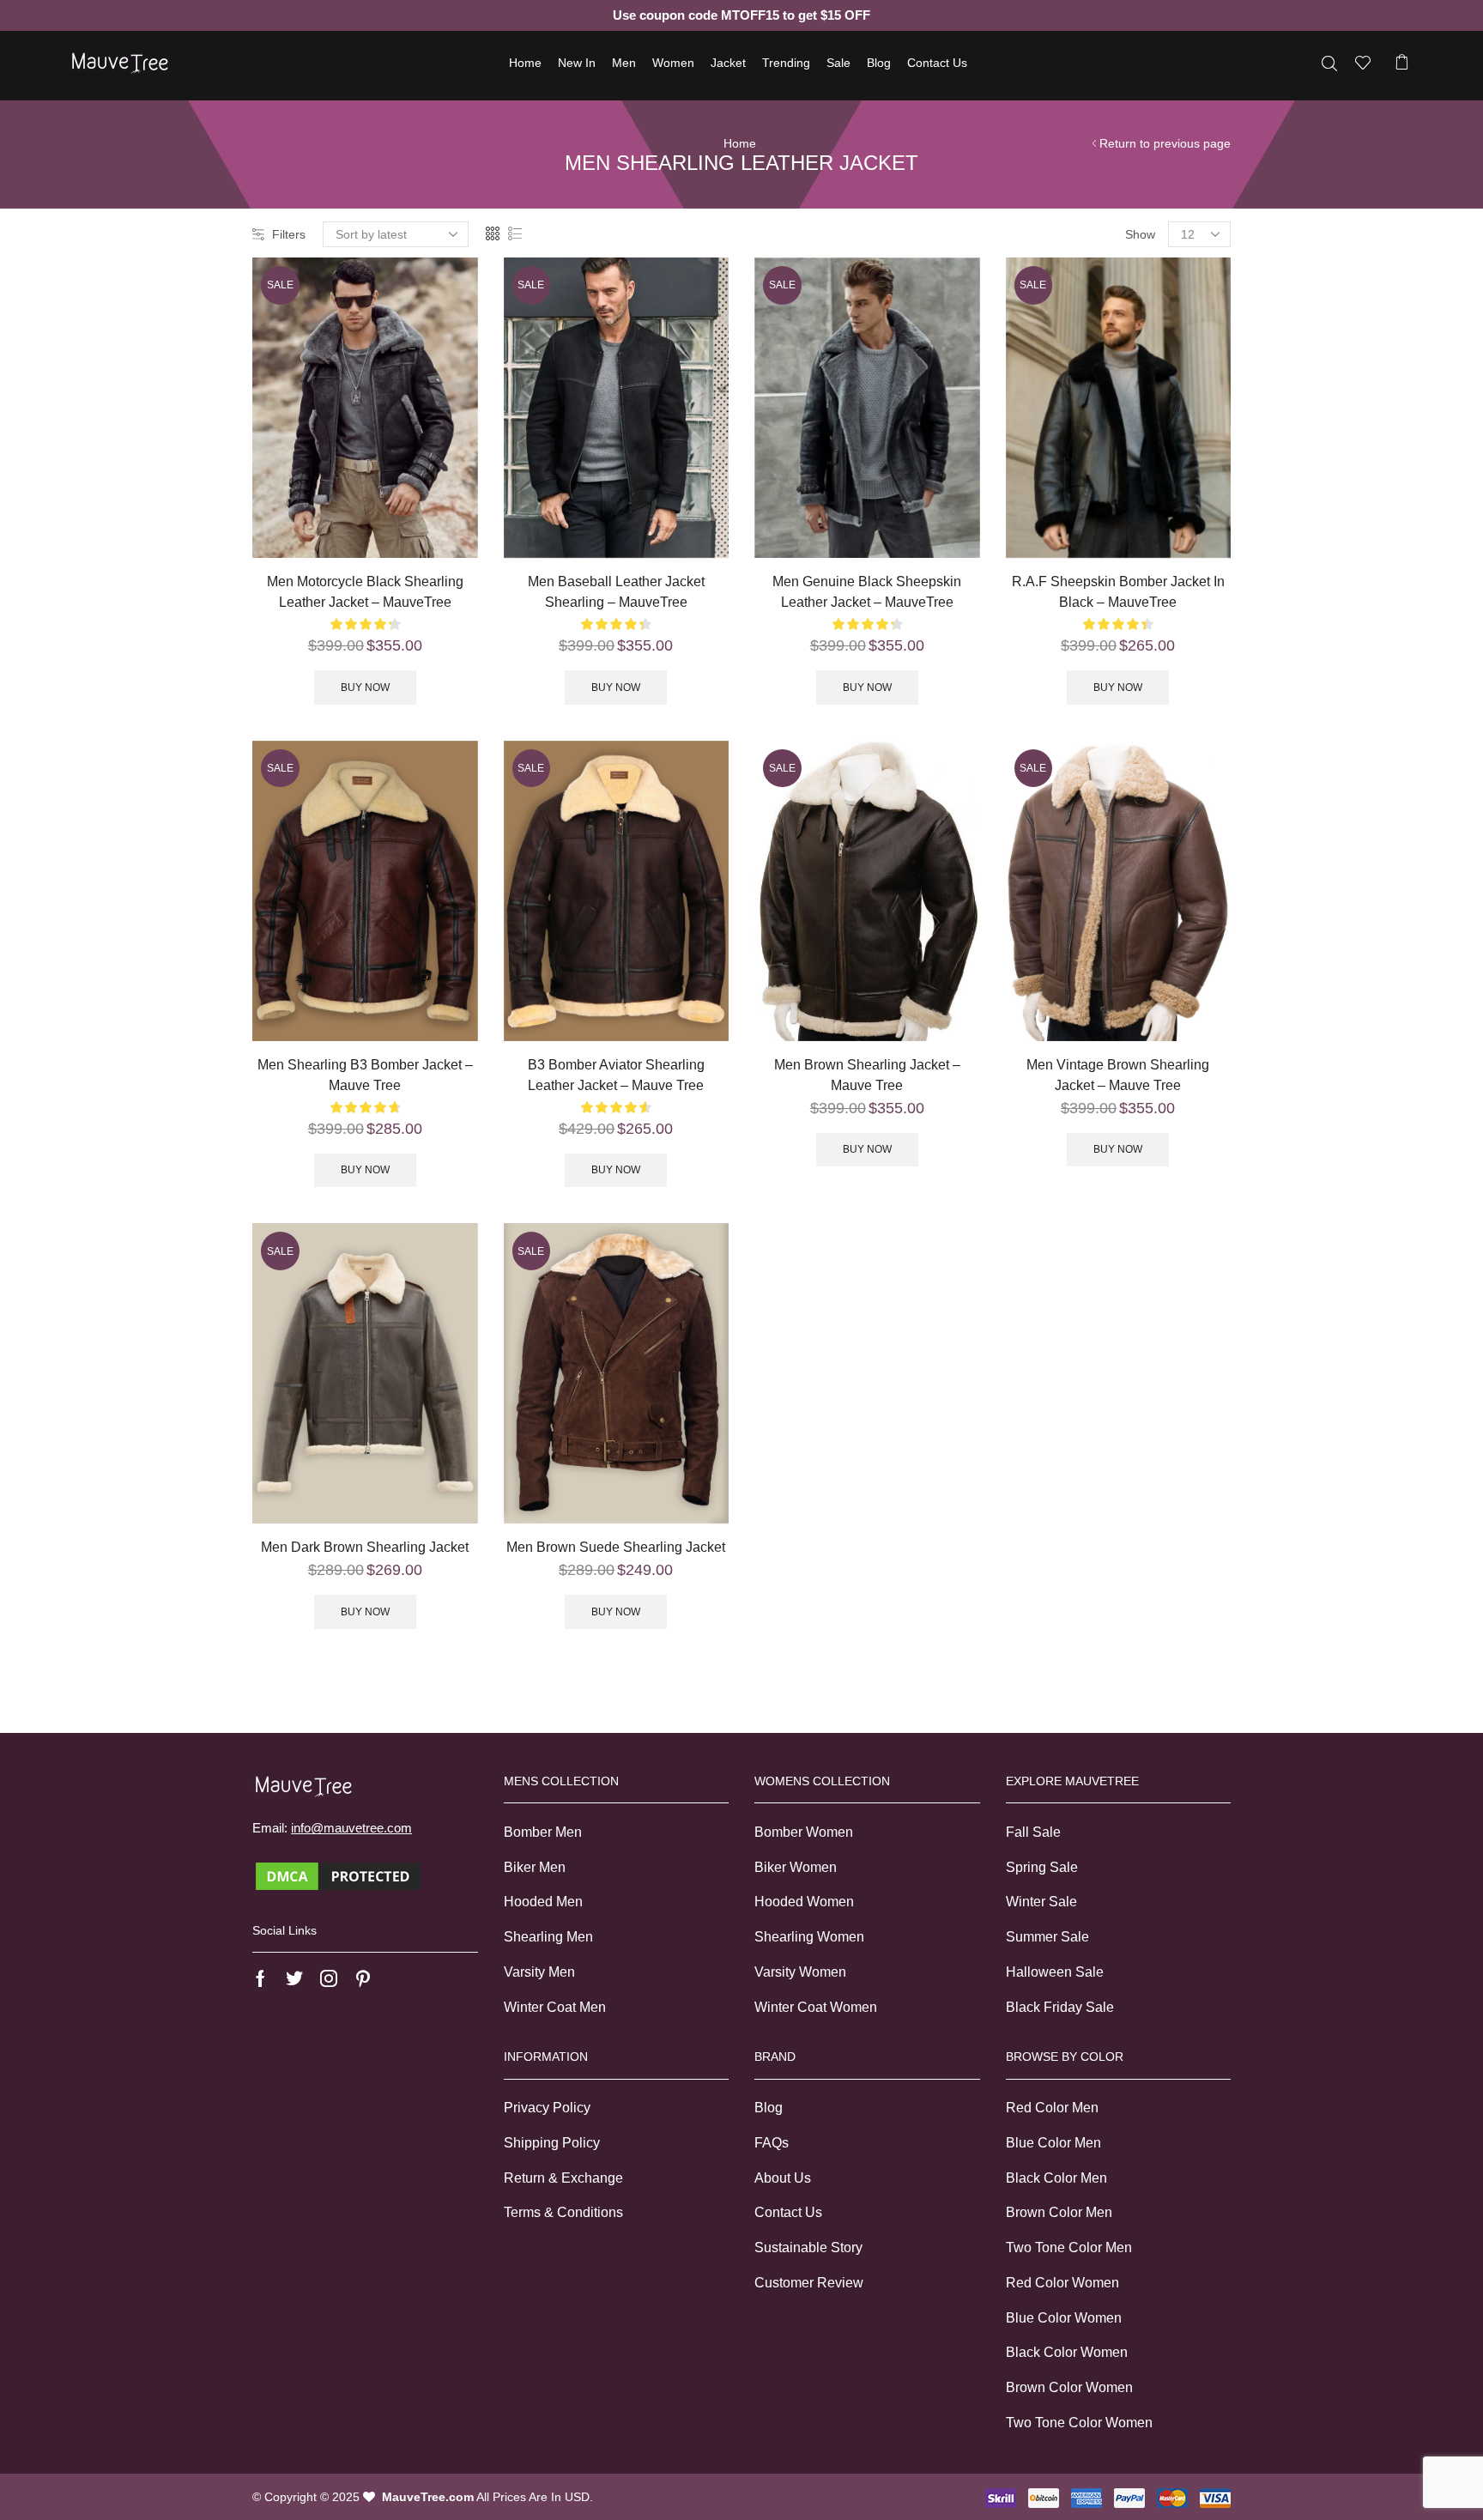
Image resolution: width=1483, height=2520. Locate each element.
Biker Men (535, 1867)
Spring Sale (1042, 1867)
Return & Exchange (563, 2178)
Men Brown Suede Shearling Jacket (616, 1547)
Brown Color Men (1059, 2212)
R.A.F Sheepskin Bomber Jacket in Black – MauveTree (1118, 592)
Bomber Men (543, 1832)
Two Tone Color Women (1079, 2423)
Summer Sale (1047, 1937)
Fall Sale (1033, 1832)
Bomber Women (804, 1832)
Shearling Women (809, 1937)
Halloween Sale (1055, 1972)
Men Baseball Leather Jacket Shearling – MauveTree (616, 592)
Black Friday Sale (1060, 2007)
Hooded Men (543, 1902)
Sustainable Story (808, 2247)
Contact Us (937, 63)
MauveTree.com (428, 2497)
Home (525, 63)
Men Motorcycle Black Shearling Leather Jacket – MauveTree (365, 592)
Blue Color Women (1064, 2318)
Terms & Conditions (563, 2212)
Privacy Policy (547, 2108)
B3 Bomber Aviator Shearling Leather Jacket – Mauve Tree (616, 1075)
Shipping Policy (552, 2143)
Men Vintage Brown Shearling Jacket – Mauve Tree (1118, 1075)
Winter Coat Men (555, 2007)
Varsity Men (539, 1972)
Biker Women (796, 1867)
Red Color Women (1062, 2283)
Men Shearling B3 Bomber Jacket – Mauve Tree (365, 1075)
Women (673, 63)
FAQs (772, 2143)
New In (577, 63)
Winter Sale (1041, 1902)
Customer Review (809, 2283)
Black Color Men (1056, 2178)
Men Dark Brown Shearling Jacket (365, 1547)
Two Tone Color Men (1069, 2247)
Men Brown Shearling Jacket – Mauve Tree (867, 1075)
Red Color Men (1052, 2108)
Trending (786, 63)
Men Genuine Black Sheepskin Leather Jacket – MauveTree (867, 592)
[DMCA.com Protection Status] (338, 1875)
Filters (289, 234)
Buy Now (365, 688)
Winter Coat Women (816, 2007)
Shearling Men (548, 1937)
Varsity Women (800, 1972)
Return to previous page (1165, 143)
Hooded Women (804, 1902)
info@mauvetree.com (351, 1828)
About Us (783, 2178)
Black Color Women (1067, 2352)
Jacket (728, 63)
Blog (879, 63)
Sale (838, 63)
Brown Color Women (1069, 2387)
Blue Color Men (1053, 2143)
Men (624, 63)
